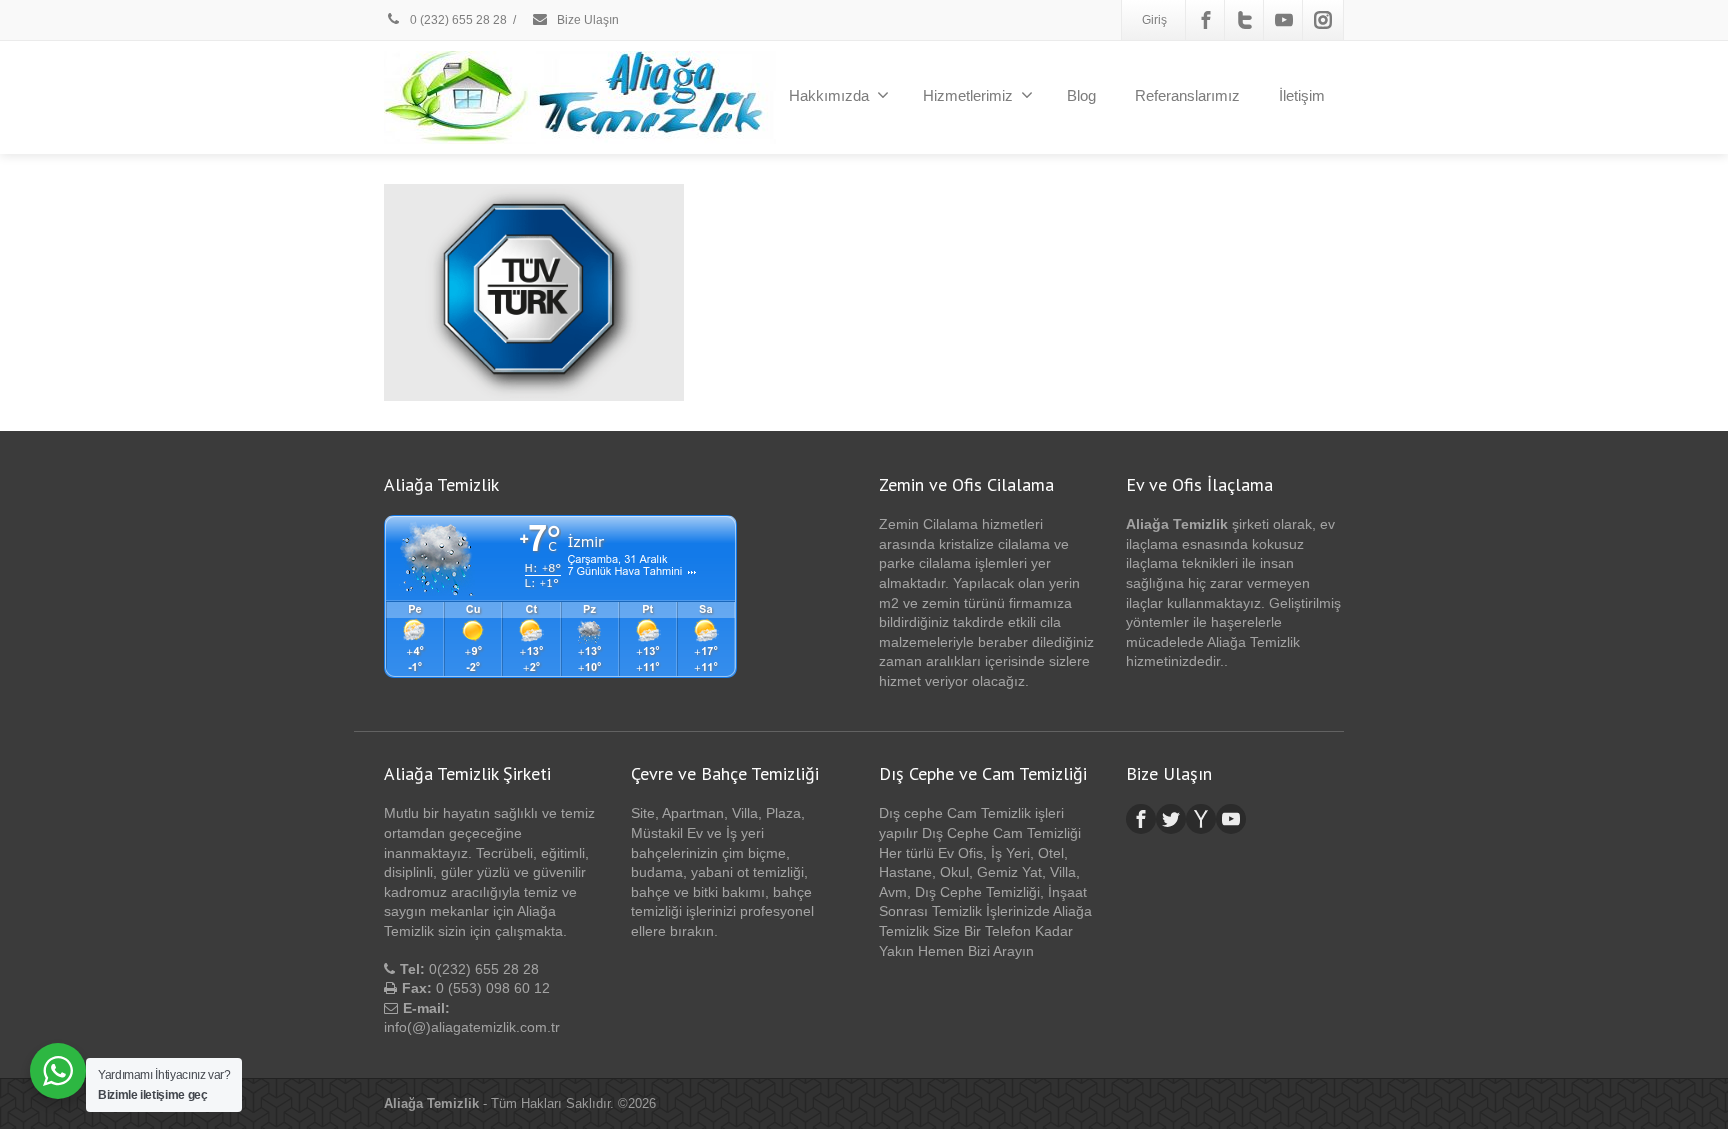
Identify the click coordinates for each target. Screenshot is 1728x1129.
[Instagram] (1323, 20)
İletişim (1302, 95)
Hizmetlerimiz (968, 95)
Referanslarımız (1187, 95)
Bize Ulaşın (586, 20)
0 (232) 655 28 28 (457, 20)
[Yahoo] (1201, 819)
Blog (1081, 95)
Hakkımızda (829, 95)
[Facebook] (1206, 20)
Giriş (1154, 20)
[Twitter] (1245, 20)
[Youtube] (1284, 20)
